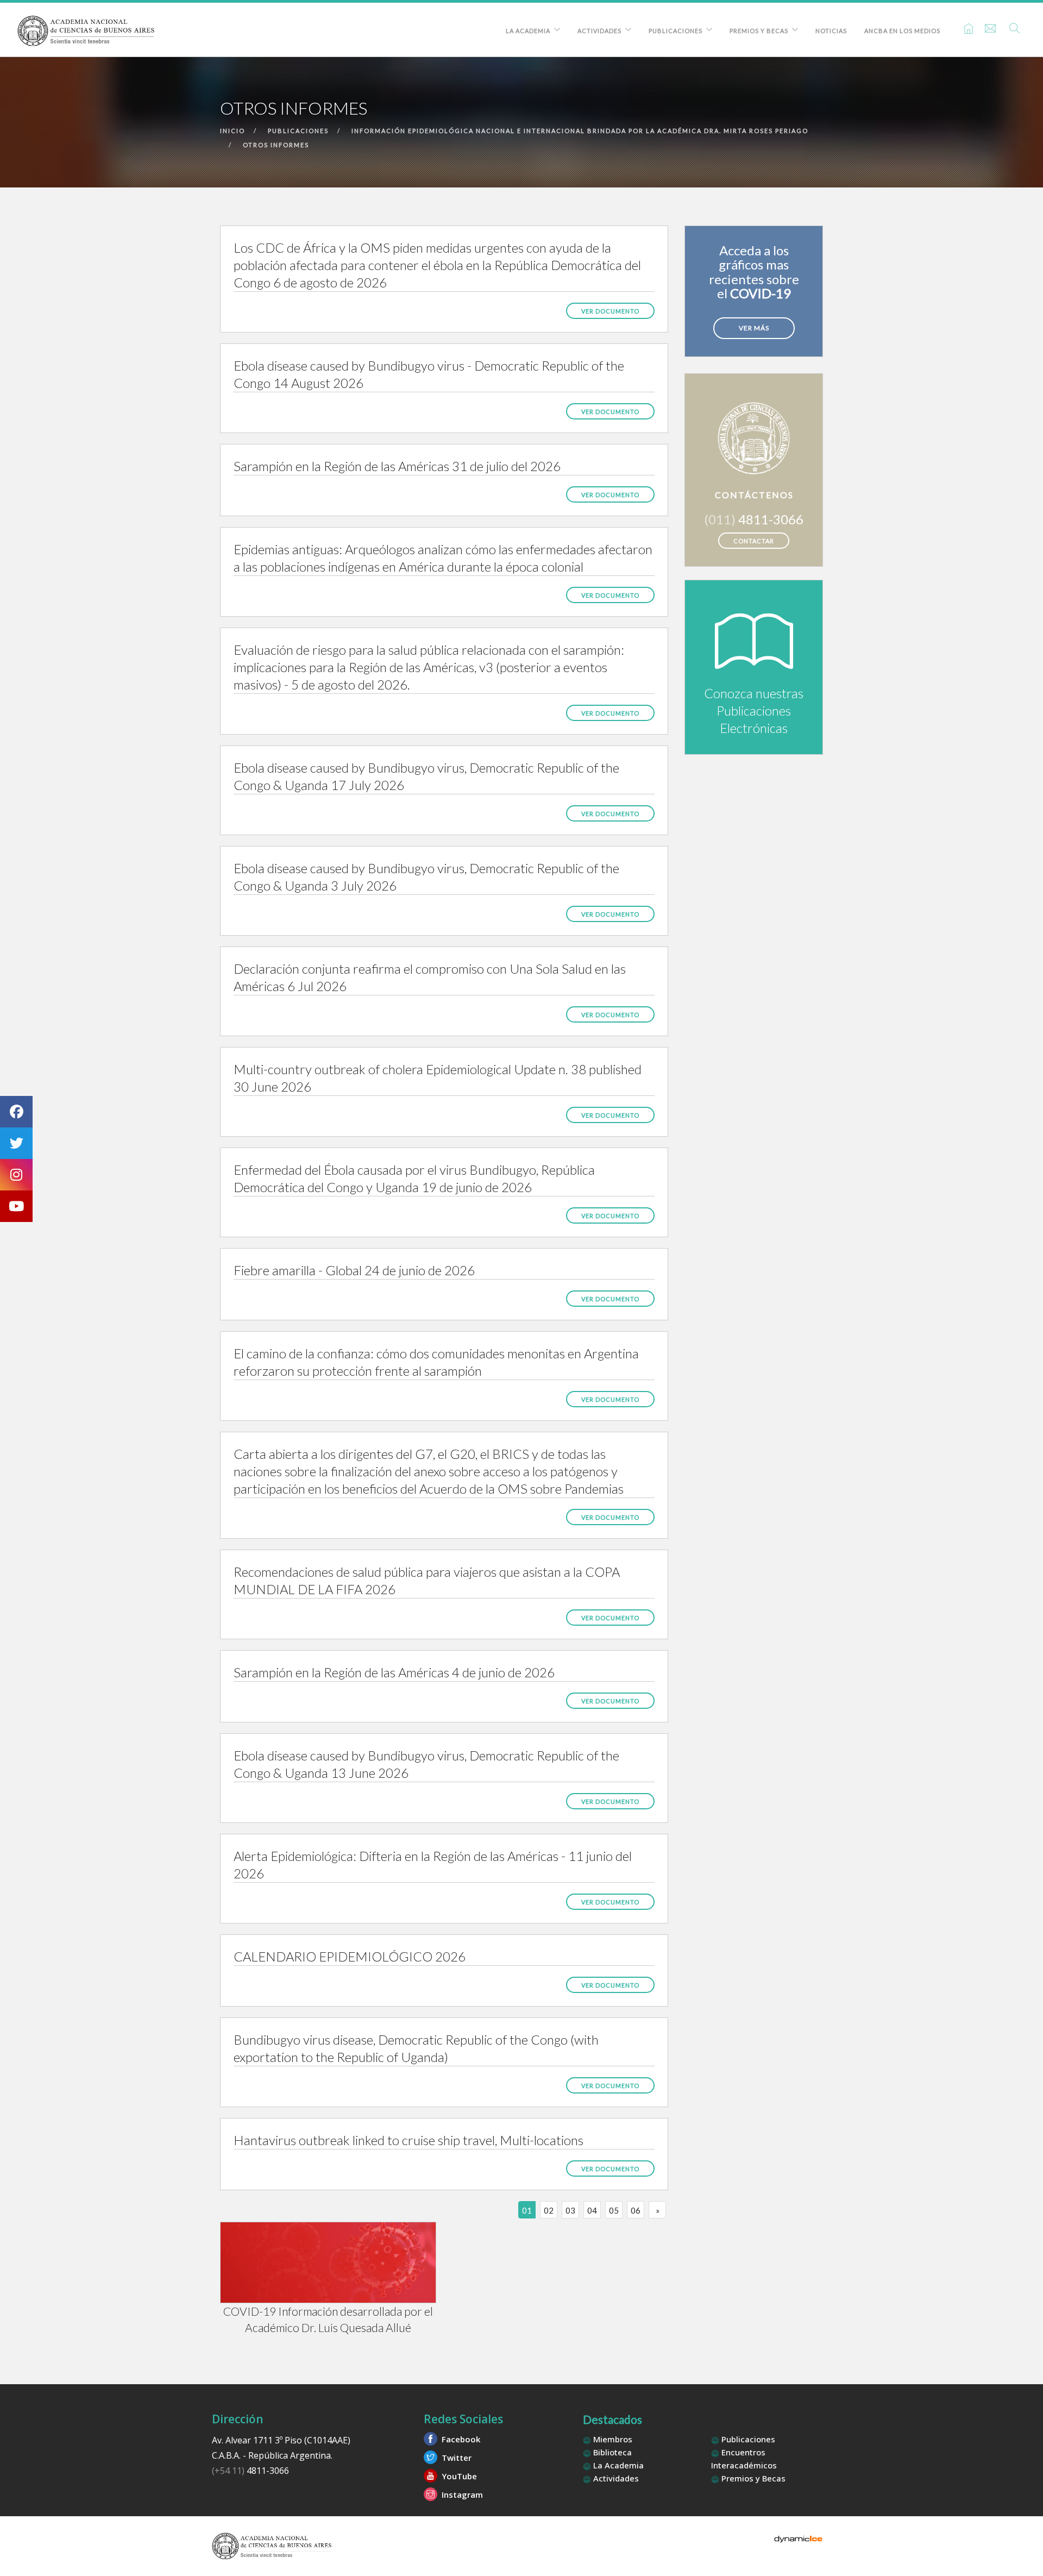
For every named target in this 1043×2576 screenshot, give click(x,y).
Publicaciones (676, 31)
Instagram (461, 2494)
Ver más (754, 328)
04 (592, 2210)
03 (570, 2210)
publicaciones (298, 131)
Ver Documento (610, 311)
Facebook (460, 2439)
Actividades (599, 31)
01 (527, 2210)
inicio (233, 131)
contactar (754, 541)
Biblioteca (611, 2452)
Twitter (455, 2458)
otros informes (276, 145)
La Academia (528, 31)
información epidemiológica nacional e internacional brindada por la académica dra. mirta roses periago (580, 131)
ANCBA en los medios (902, 31)
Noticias (831, 31)
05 (614, 2210)
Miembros (612, 2439)
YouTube (458, 2476)
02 (549, 2210)
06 (636, 2210)
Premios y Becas (759, 31)
